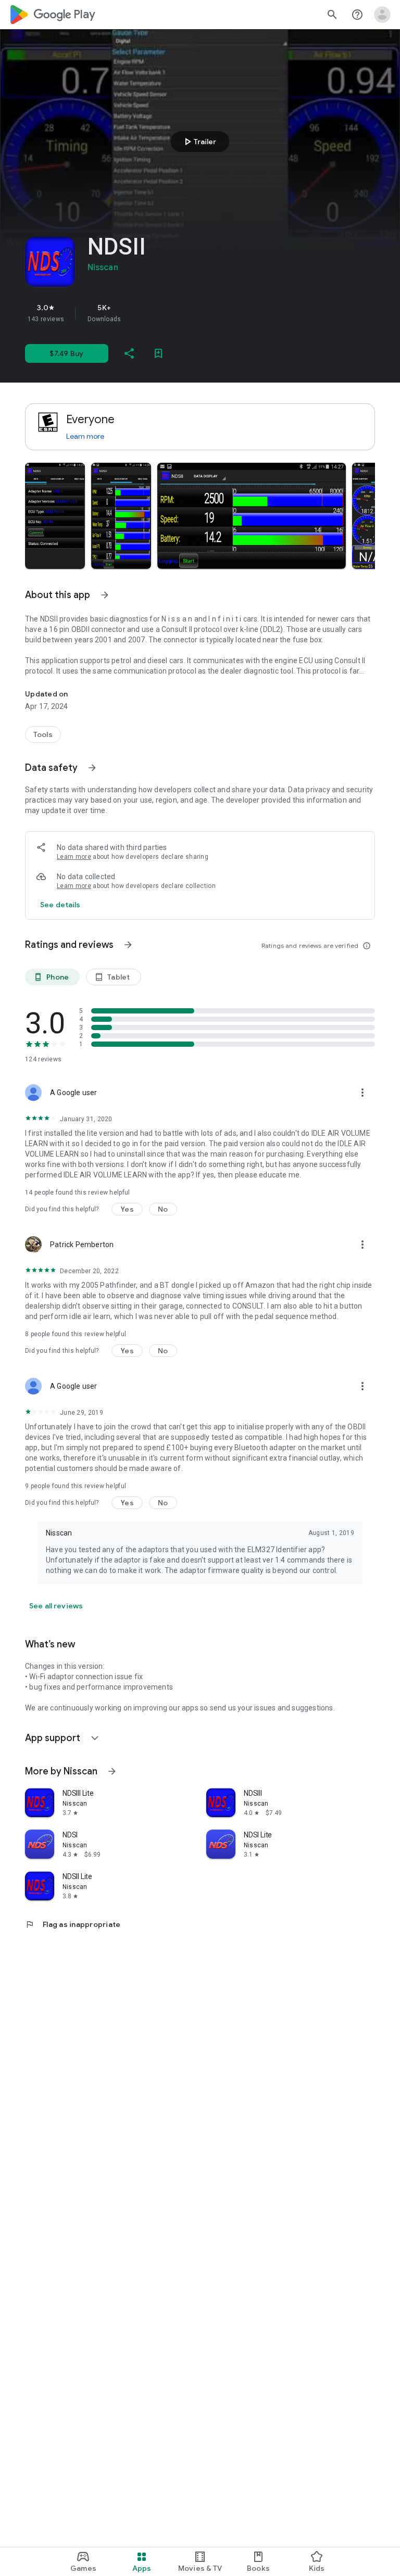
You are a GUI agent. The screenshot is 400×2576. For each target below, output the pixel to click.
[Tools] (43, 734)
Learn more (85, 436)
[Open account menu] (382, 15)
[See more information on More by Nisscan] (112, 1771)
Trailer (199, 142)
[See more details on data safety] (60, 905)
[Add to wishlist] (158, 353)
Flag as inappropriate (73, 1924)
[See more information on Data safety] (92, 768)
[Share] (129, 353)
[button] (55, 516)
